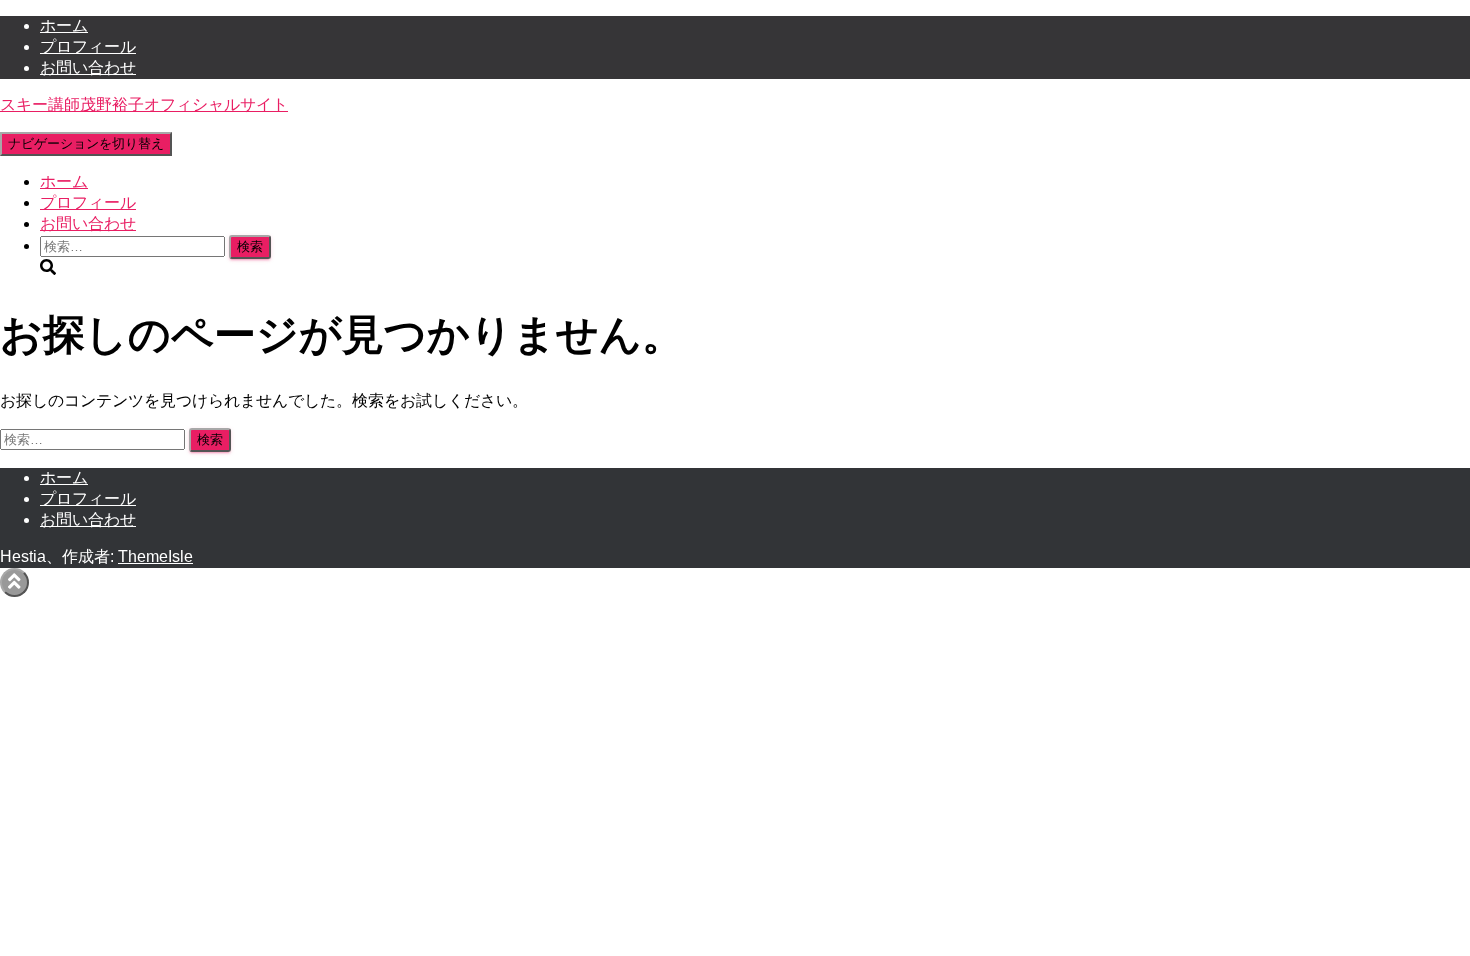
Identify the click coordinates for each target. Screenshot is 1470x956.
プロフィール (88, 46)
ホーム (64, 25)
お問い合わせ (88, 67)
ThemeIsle (155, 556)
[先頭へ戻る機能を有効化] (14, 582)
